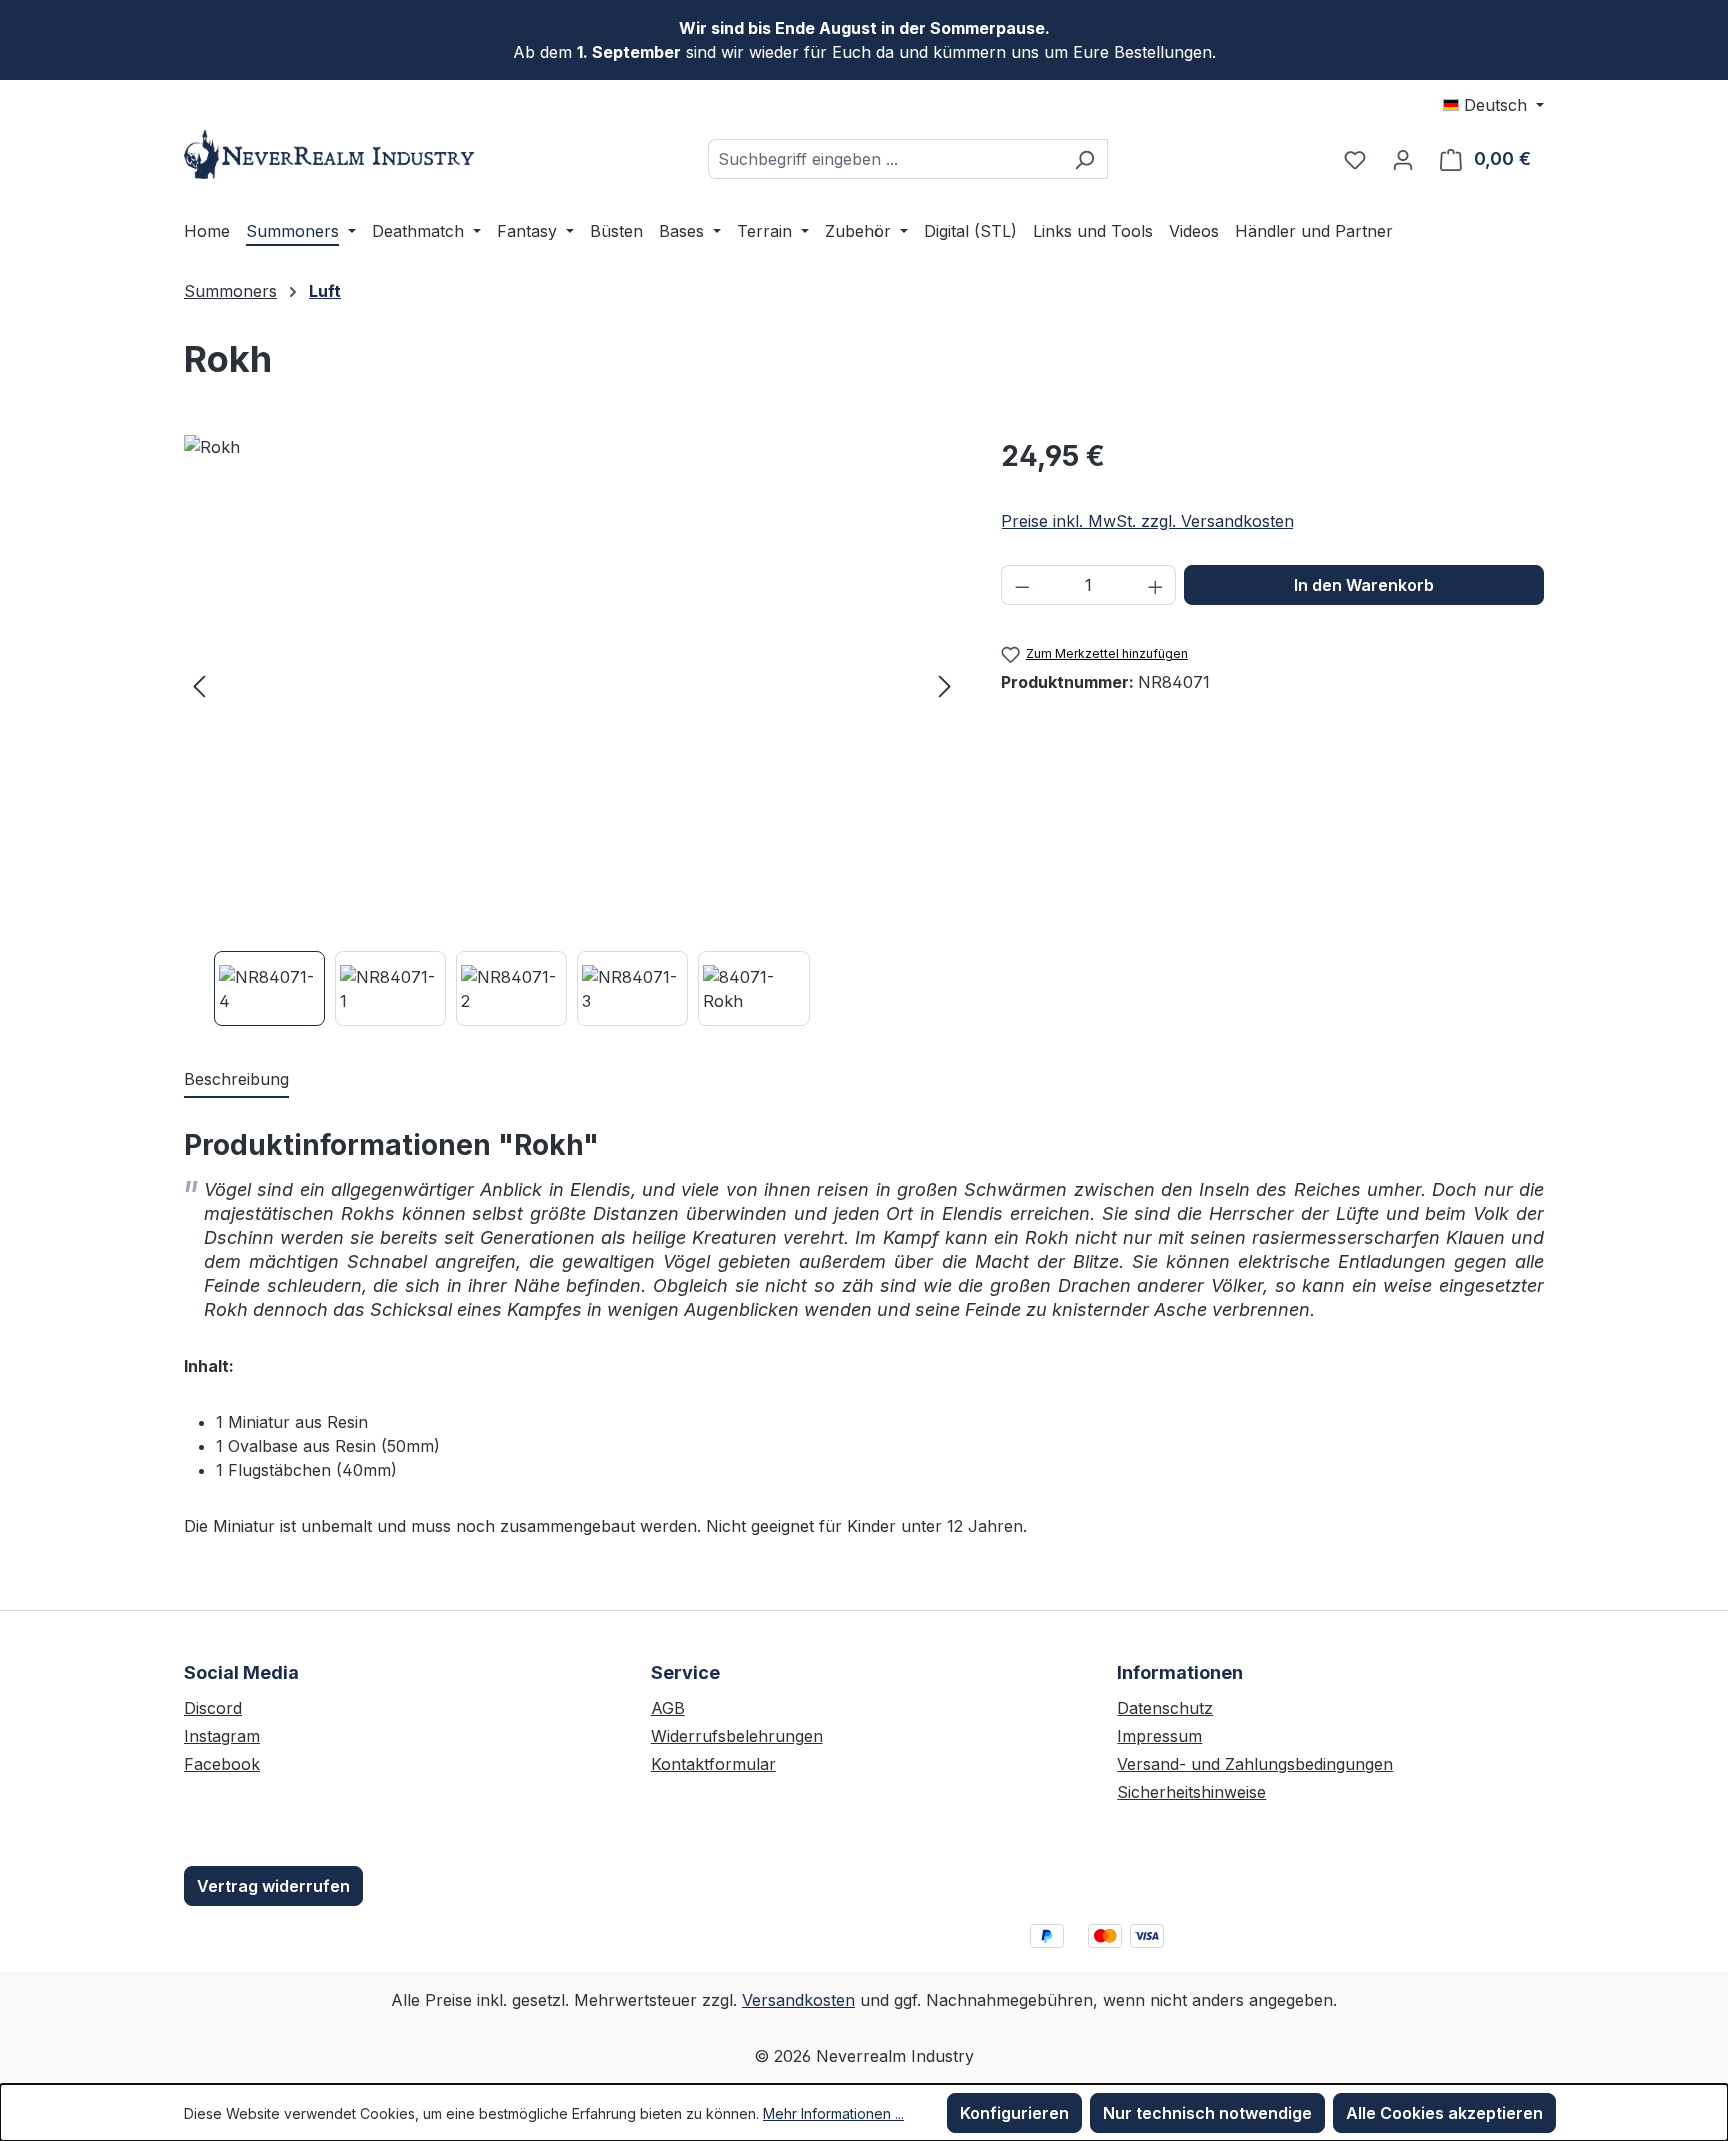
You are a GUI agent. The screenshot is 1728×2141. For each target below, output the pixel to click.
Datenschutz (1165, 1708)
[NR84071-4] (572, 685)
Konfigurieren (1014, 2113)
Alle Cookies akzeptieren (1444, 2113)
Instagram (222, 1736)
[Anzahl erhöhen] (1156, 585)
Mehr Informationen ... (833, 2113)
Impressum (1159, 1736)
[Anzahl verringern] (1022, 585)
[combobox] (885, 159)
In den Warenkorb (1364, 585)
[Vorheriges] (199, 685)
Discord (213, 1708)
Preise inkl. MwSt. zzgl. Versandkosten (1147, 521)
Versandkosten (798, 2000)
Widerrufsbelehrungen (737, 1736)
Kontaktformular (713, 1764)
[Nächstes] (945, 685)
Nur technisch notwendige (1207, 2113)
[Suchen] (1084, 159)
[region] (572, 730)
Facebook (222, 1764)
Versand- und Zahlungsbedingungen (1255, 1764)
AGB (668, 1708)
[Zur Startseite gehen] (334, 154)
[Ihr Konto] (1403, 159)
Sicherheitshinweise (1191, 1792)
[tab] (236, 1080)
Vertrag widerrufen (273, 1886)
